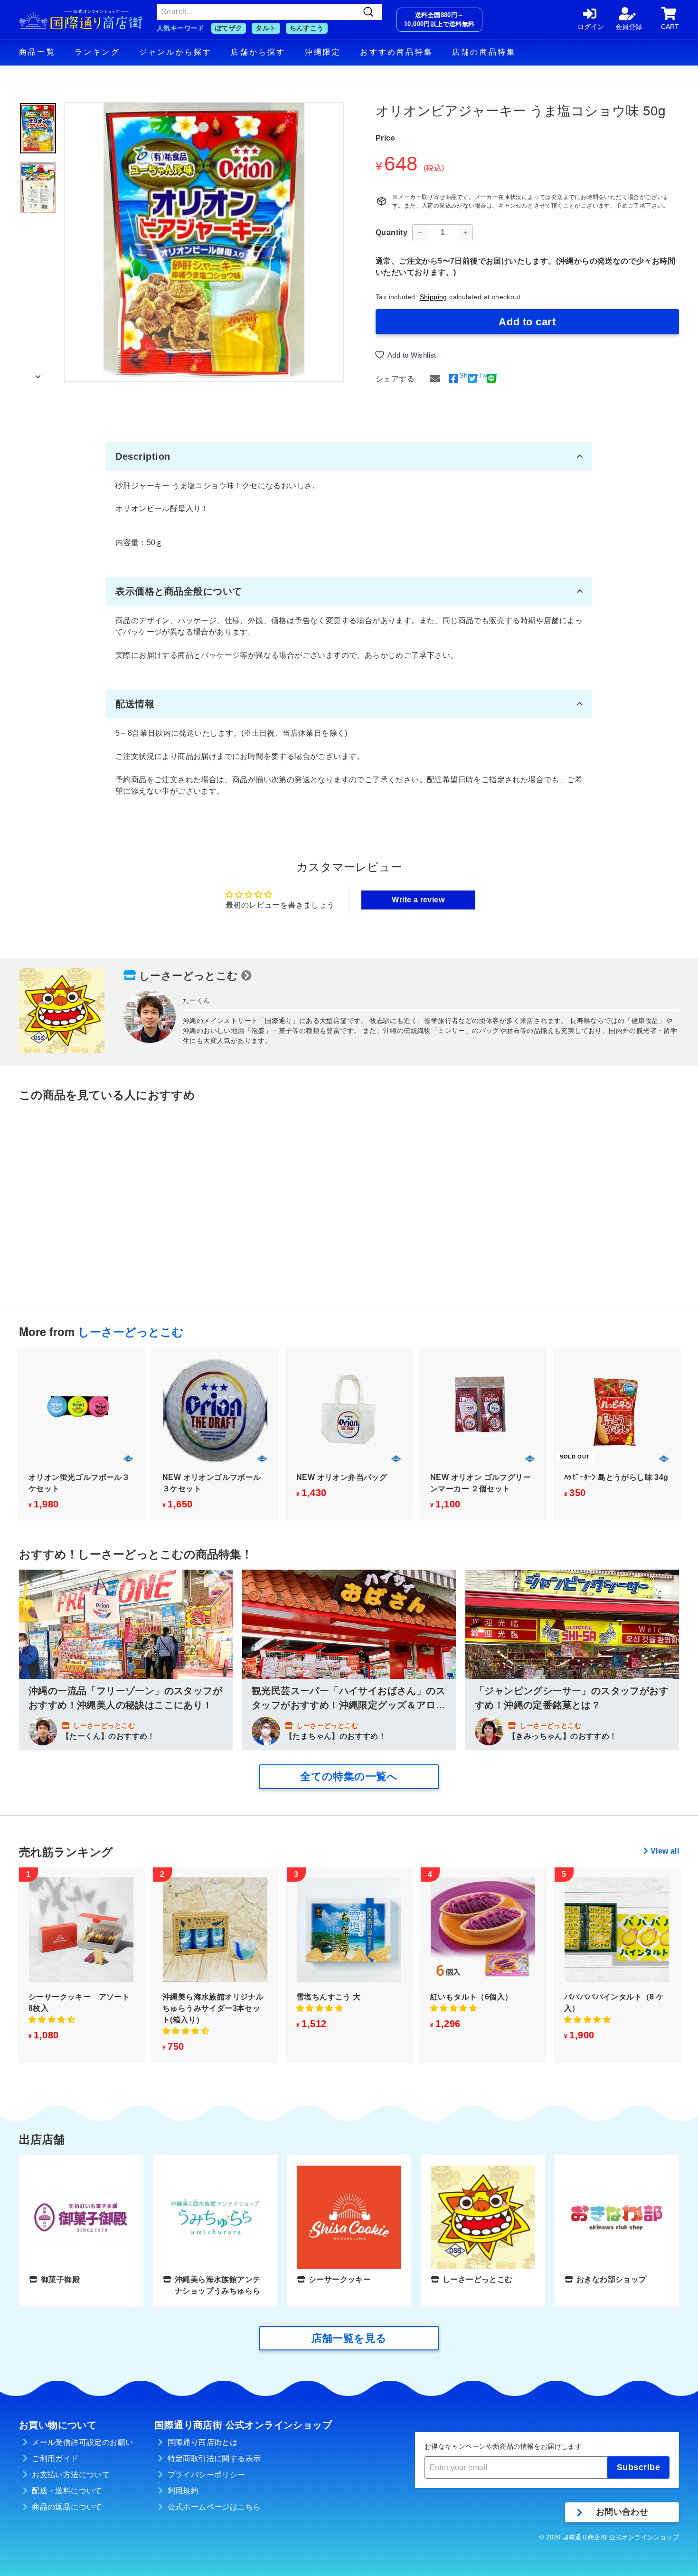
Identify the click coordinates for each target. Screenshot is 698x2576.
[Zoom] (204, 242)
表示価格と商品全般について (179, 591)
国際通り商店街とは (203, 2442)
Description (143, 456)
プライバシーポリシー (207, 2475)
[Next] (38, 374)
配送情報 (135, 704)
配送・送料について (67, 2491)
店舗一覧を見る (349, 2338)
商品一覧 (37, 52)
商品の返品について (67, 2507)
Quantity (391, 232)
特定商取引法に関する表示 (214, 2458)
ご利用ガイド (55, 2458)
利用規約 (183, 2491)
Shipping (434, 297)
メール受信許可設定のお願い (82, 2442)
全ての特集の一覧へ (349, 1776)
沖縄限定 (323, 52)
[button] (52, 2020)
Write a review (418, 900)
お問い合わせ (622, 2512)
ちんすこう (307, 28)
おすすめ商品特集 (396, 52)
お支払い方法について (71, 2475)
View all (665, 1851)
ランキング (97, 52)
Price (385, 138)
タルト (266, 28)
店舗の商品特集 (484, 52)
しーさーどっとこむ (189, 976)
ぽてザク (229, 28)
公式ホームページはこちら (214, 2507)
